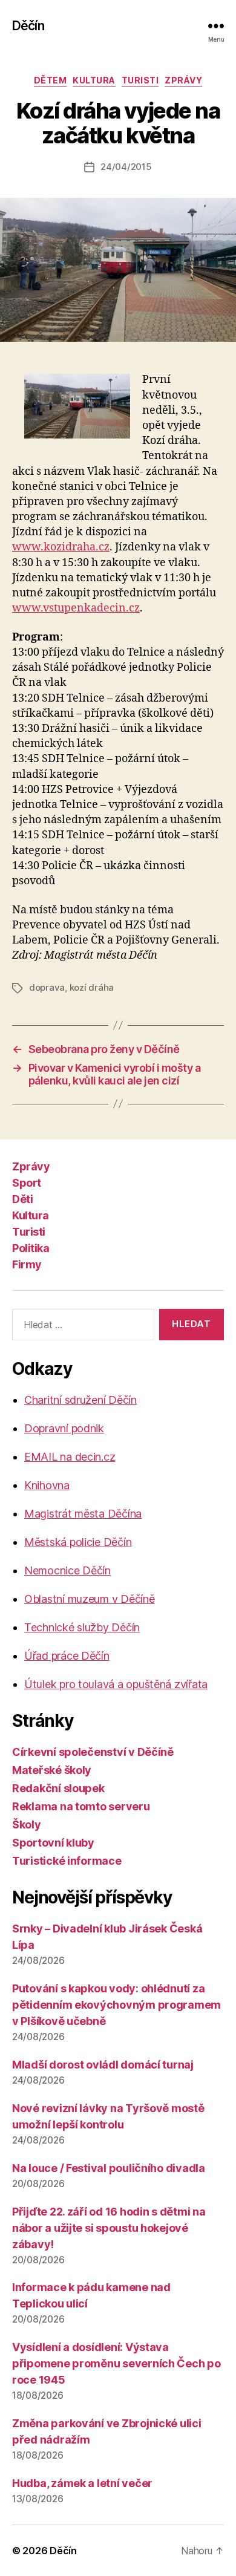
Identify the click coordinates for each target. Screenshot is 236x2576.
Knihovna (47, 1485)
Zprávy (183, 80)
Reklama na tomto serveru (81, 1806)
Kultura (94, 80)
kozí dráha (92, 987)
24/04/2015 (126, 167)
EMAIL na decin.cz (70, 1457)
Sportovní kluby (53, 1843)
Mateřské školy (52, 1770)
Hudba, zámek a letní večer (82, 2483)
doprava (47, 987)
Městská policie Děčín (78, 1542)
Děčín (28, 26)
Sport (27, 1183)
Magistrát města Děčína (83, 1514)
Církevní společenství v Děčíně (93, 1752)
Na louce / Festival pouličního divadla (109, 2168)
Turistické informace (67, 1861)
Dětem (51, 80)
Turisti (140, 80)
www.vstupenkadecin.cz (76, 608)
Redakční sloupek (58, 1788)
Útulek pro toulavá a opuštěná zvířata (116, 1684)
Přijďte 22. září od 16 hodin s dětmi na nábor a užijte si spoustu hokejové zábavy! (109, 2228)
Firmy (27, 1264)
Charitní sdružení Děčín (80, 1400)
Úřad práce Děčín (67, 1656)
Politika (31, 1248)
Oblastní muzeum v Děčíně (90, 1599)
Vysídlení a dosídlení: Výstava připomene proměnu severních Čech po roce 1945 (116, 2363)
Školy (27, 1824)
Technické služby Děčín (82, 1627)
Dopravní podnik (64, 1428)
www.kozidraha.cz (61, 547)
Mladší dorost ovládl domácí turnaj (103, 2065)
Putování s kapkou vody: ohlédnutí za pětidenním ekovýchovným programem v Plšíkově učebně (116, 2005)
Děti (22, 1199)
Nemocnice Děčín (67, 1570)
